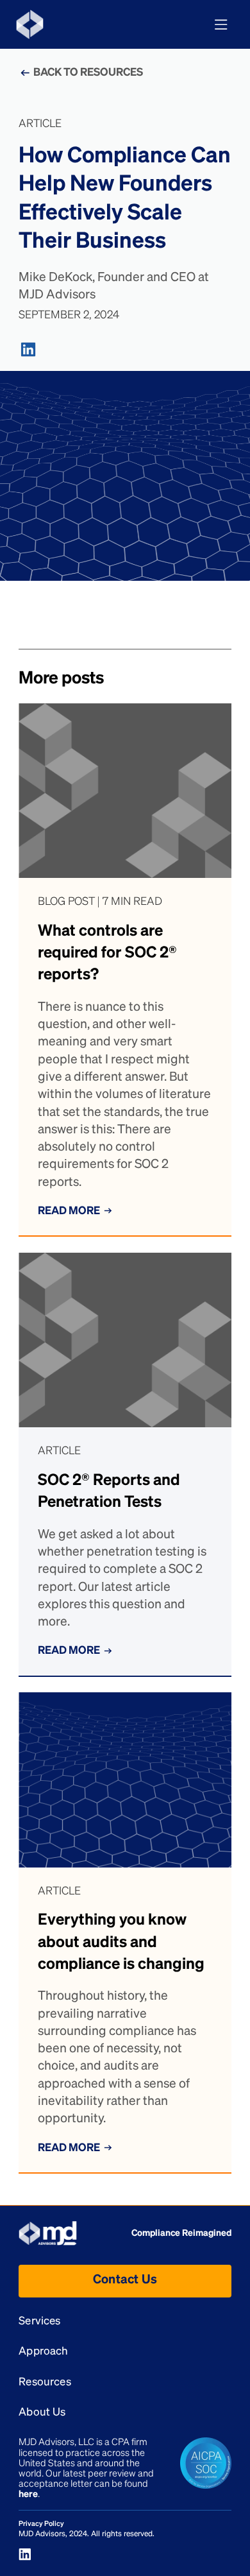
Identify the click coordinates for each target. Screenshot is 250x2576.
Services (39, 2322)
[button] (221, 25)
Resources (45, 2383)
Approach (43, 2352)
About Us (42, 2413)
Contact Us (125, 2280)
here (28, 2494)
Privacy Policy (41, 2524)
